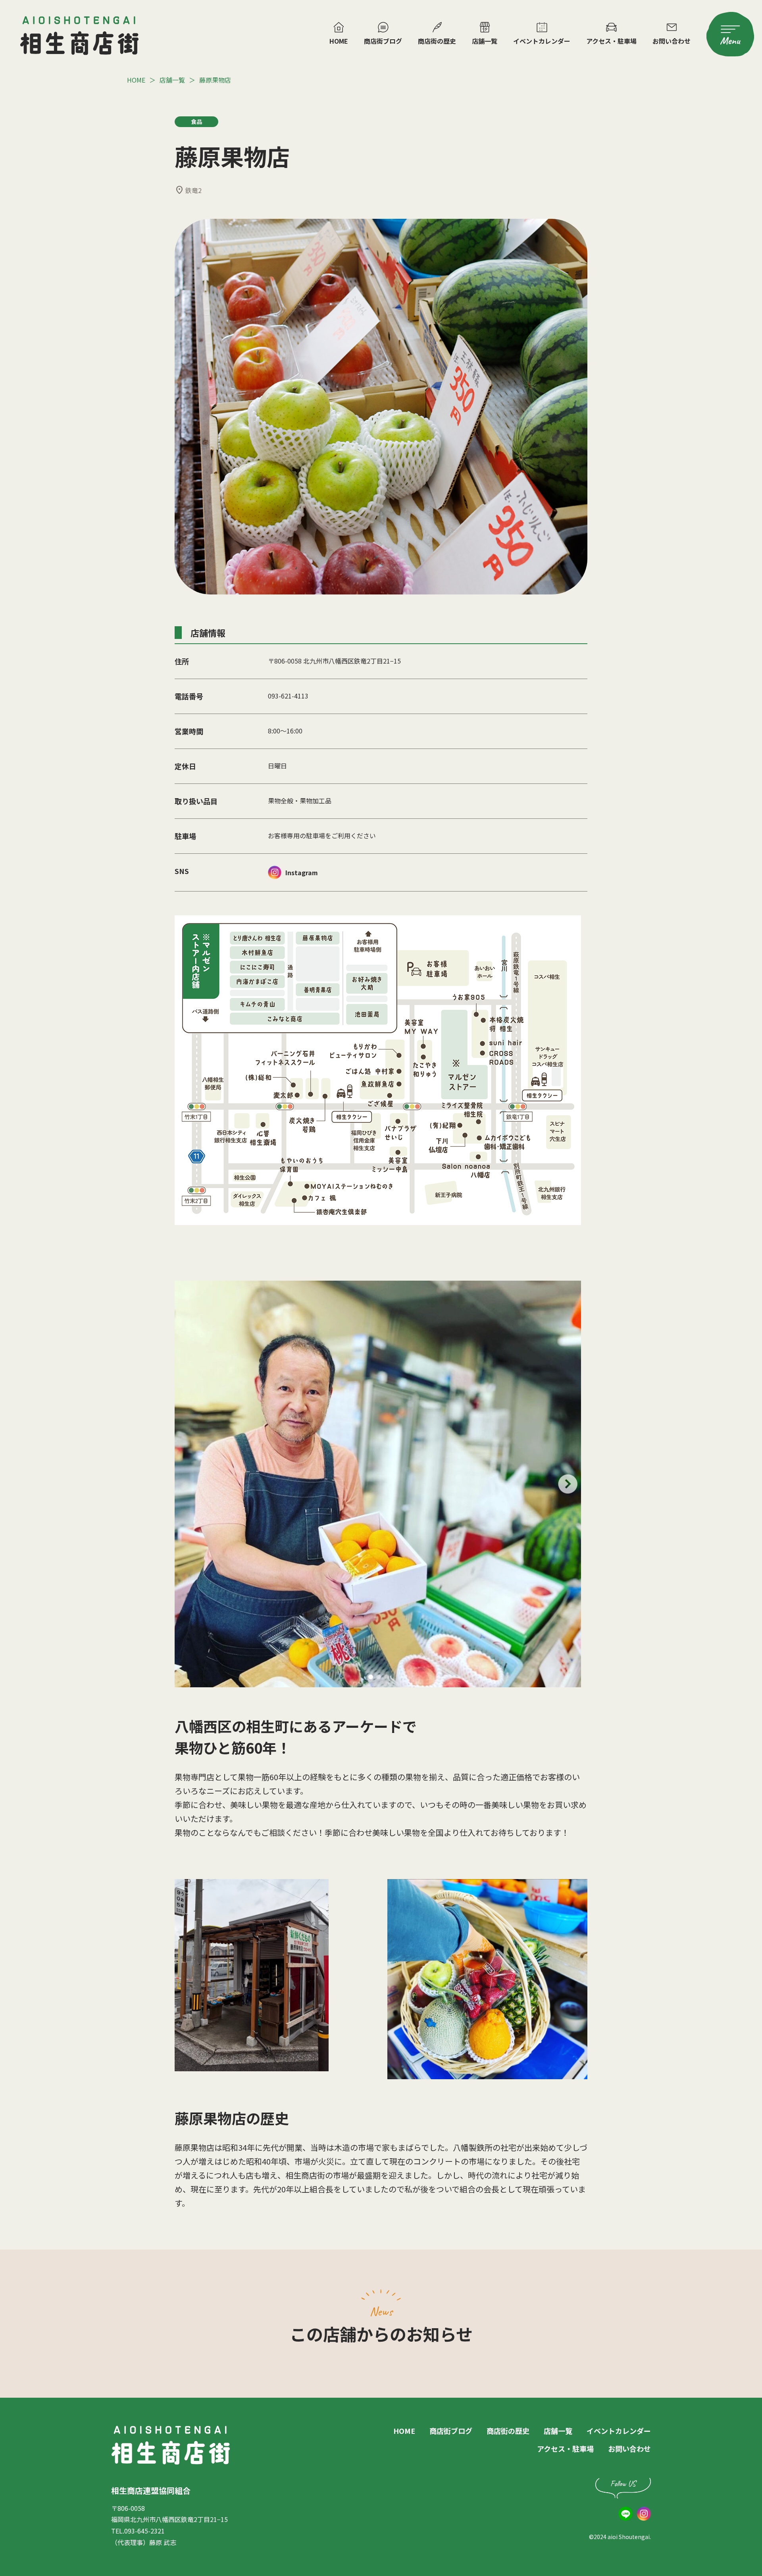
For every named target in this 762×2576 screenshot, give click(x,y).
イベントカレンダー (542, 41)
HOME (339, 41)
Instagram (302, 872)
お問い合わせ (672, 41)
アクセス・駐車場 (611, 41)
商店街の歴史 (437, 41)
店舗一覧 (485, 41)
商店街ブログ (383, 41)
